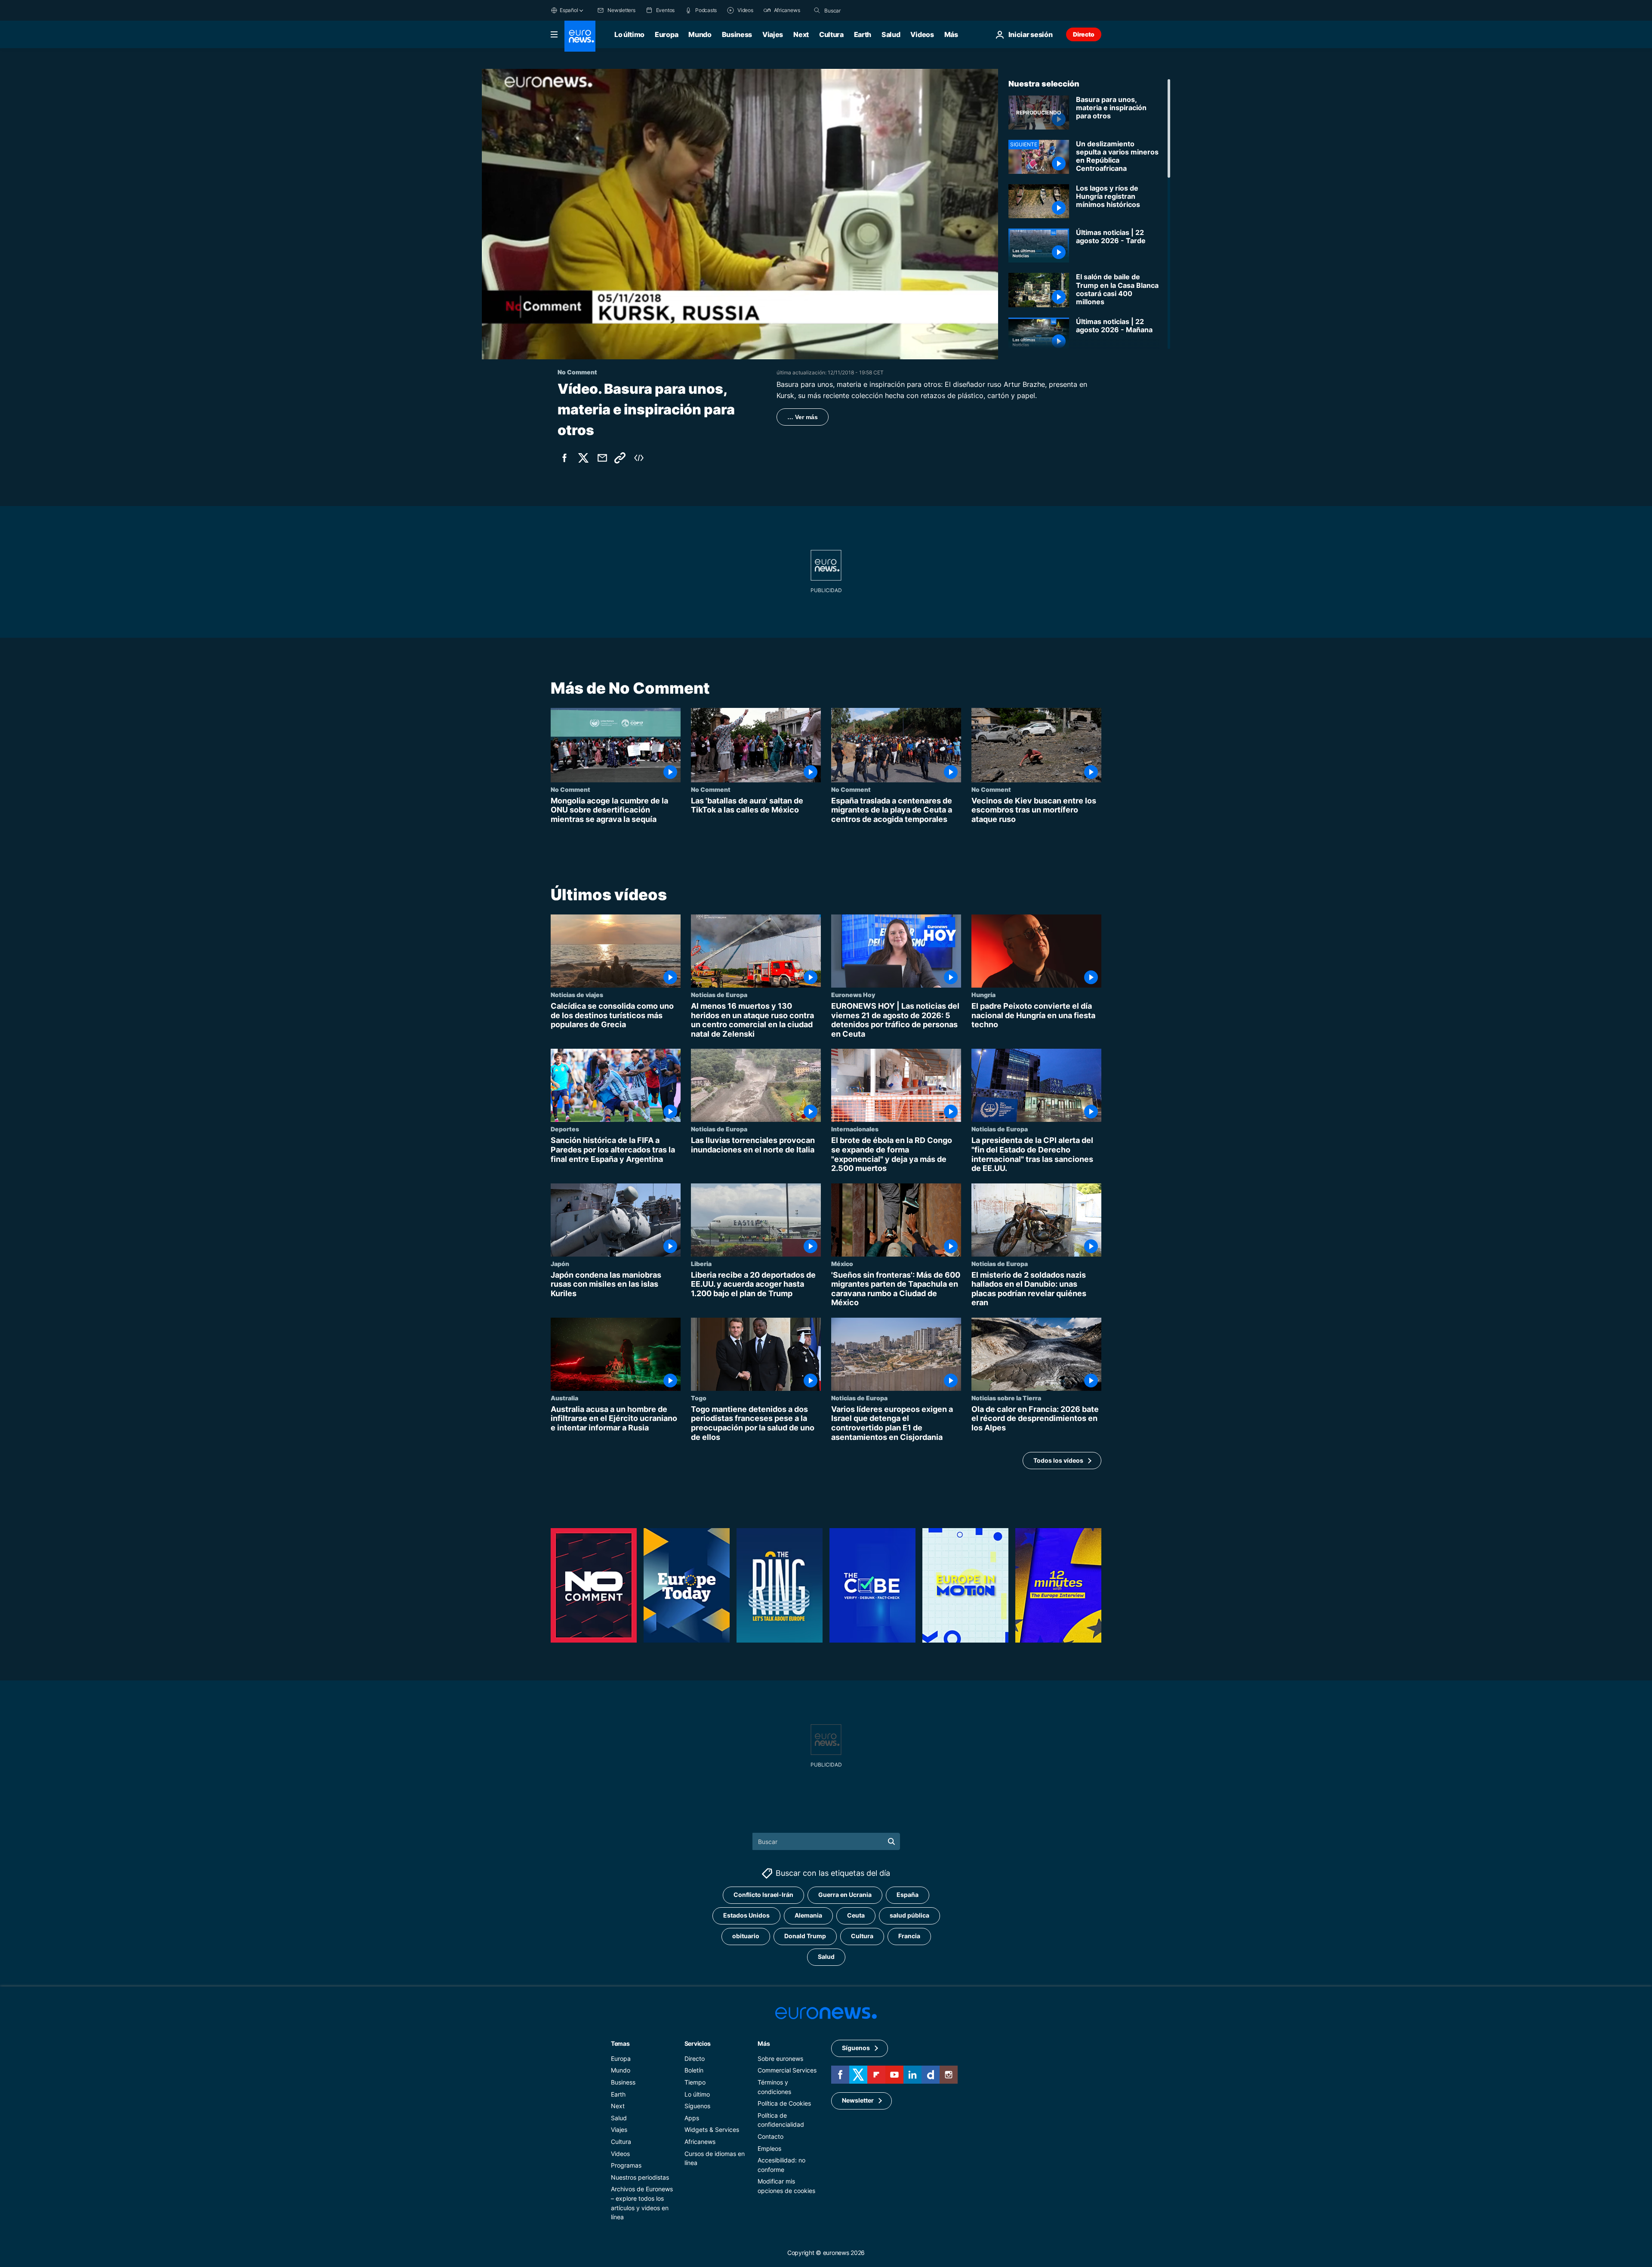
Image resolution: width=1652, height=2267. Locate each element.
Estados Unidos (746, 1916)
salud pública (909, 1916)
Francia (909, 1936)
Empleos (769, 2148)
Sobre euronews (780, 2059)
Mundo (700, 34)
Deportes (565, 1129)
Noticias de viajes (577, 995)
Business (737, 34)
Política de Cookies (784, 2103)
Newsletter (858, 2101)
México (842, 1263)
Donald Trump (805, 1936)
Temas (620, 2043)
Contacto (771, 2136)
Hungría (983, 995)
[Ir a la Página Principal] (580, 36)
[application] (740, 214)
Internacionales (855, 1129)
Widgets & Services (712, 2130)
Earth (863, 34)
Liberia (701, 1263)
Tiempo (695, 2082)
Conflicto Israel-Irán (763, 1895)
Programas (626, 2165)
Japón (560, 1263)
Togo (699, 1398)
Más (764, 2043)
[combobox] (860, 10)
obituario (746, 1936)
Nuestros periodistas (640, 2177)
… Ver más (803, 417)
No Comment (570, 789)
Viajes (773, 34)
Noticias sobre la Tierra (1006, 1398)
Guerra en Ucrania (845, 1895)
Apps (692, 2118)
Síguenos (697, 2106)
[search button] (817, 10)
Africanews (700, 2142)
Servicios (698, 2043)
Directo (1084, 34)
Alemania (808, 1916)
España (908, 1895)
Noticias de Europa (719, 995)
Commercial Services (787, 2071)
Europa (666, 34)
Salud (891, 34)
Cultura (831, 34)
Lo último (629, 34)
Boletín (694, 2071)
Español (569, 10)
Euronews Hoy (853, 995)
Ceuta (856, 1916)
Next (801, 34)
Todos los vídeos (1058, 1460)
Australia (564, 1398)
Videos (922, 34)
